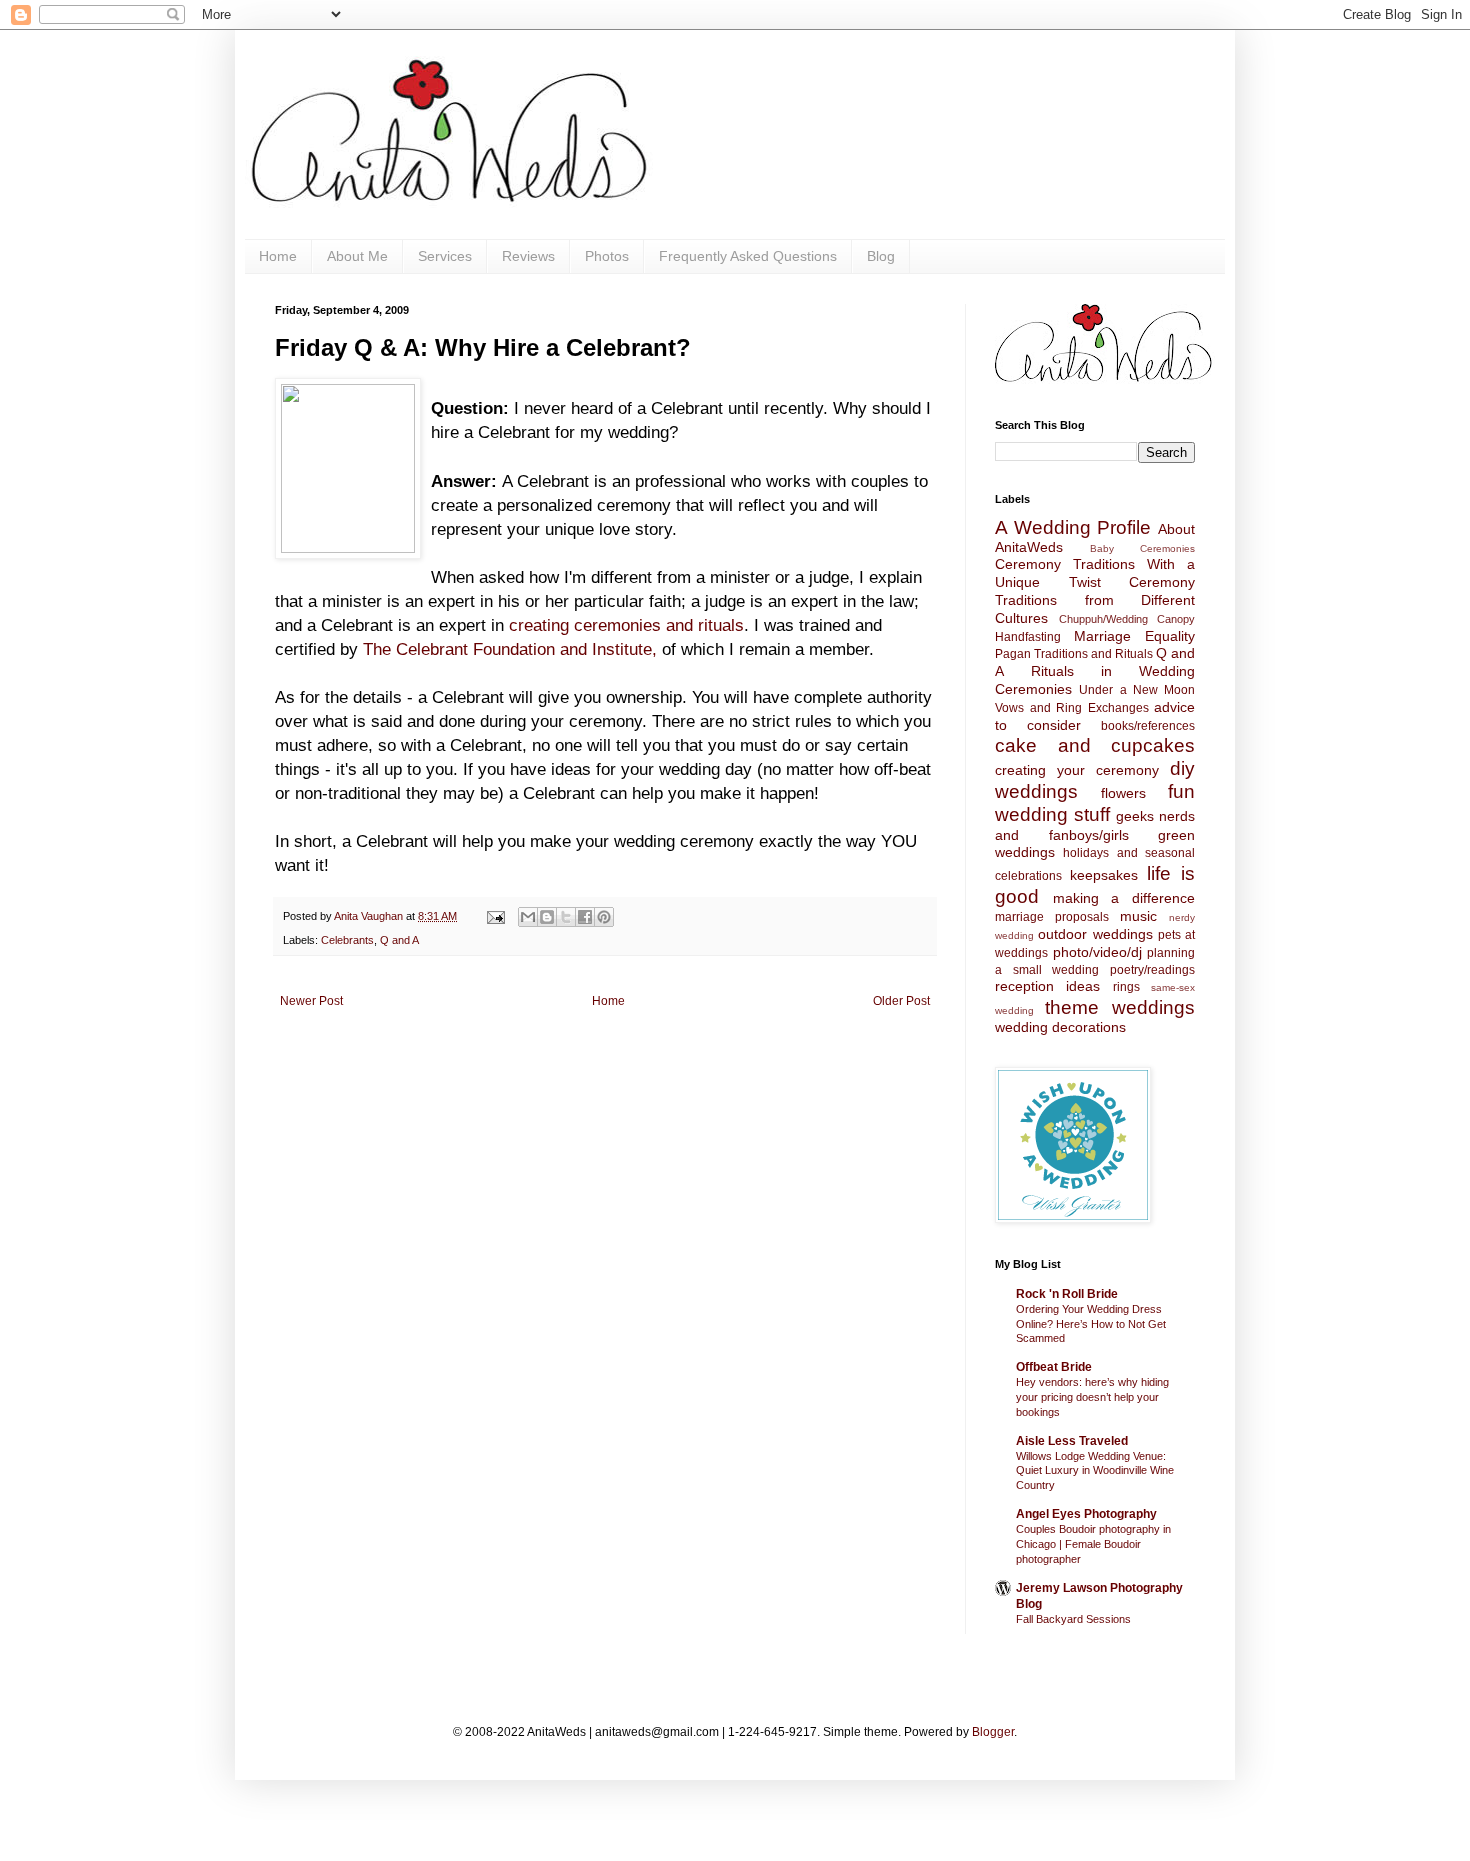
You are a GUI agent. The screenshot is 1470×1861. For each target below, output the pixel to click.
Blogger (993, 1732)
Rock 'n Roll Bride (1067, 1294)
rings (1126, 987)
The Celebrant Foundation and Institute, (510, 649)
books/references (1148, 726)
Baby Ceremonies (1142, 548)
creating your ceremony (1077, 770)
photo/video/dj (1097, 952)
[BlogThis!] (547, 917)
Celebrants (347, 940)
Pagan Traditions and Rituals (1074, 654)
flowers (1123, 793)
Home (278, 256)
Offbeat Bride (1054, 1367)
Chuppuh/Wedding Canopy (1127, 619)
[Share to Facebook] (585, 917)
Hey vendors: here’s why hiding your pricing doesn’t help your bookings (1092, 1397)
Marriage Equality (1134, 636)
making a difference (1124, 898)
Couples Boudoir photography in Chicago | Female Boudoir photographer (1093, 1544)
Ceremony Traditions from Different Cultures (1095, 600)
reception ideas (1047, 986)
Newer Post (311, 1001)
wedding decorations (1060, 1027)
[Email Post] (495, 916)
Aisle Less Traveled (1072, 1441)
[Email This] (528, 917)
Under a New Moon (1137, 690)
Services (445, 256)
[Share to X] (566, 917)
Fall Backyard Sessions (1073, 1619)
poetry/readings (1152, 970)
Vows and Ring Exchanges (1072, 708)
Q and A (399, 940)
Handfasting (1028, 637)
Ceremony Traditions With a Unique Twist (1095, 573)
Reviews (528, 256)
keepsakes (1104, 875)
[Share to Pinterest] (604, 917)
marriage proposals (1052, 917)
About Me (357, 256)
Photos (607, 256)
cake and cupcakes (1095, 745)
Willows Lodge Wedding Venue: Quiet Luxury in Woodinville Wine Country (1095, 1471)
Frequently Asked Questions (748, 256)
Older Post (901, 1001)
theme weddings (1120, 1007)
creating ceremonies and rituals (626, 625)
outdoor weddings (1095, 934)
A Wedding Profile (1073, 527)
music (1138, 916)
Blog (881, 256)
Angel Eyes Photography (1086, 1514)
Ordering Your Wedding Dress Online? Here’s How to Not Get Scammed (1091, 1324)
